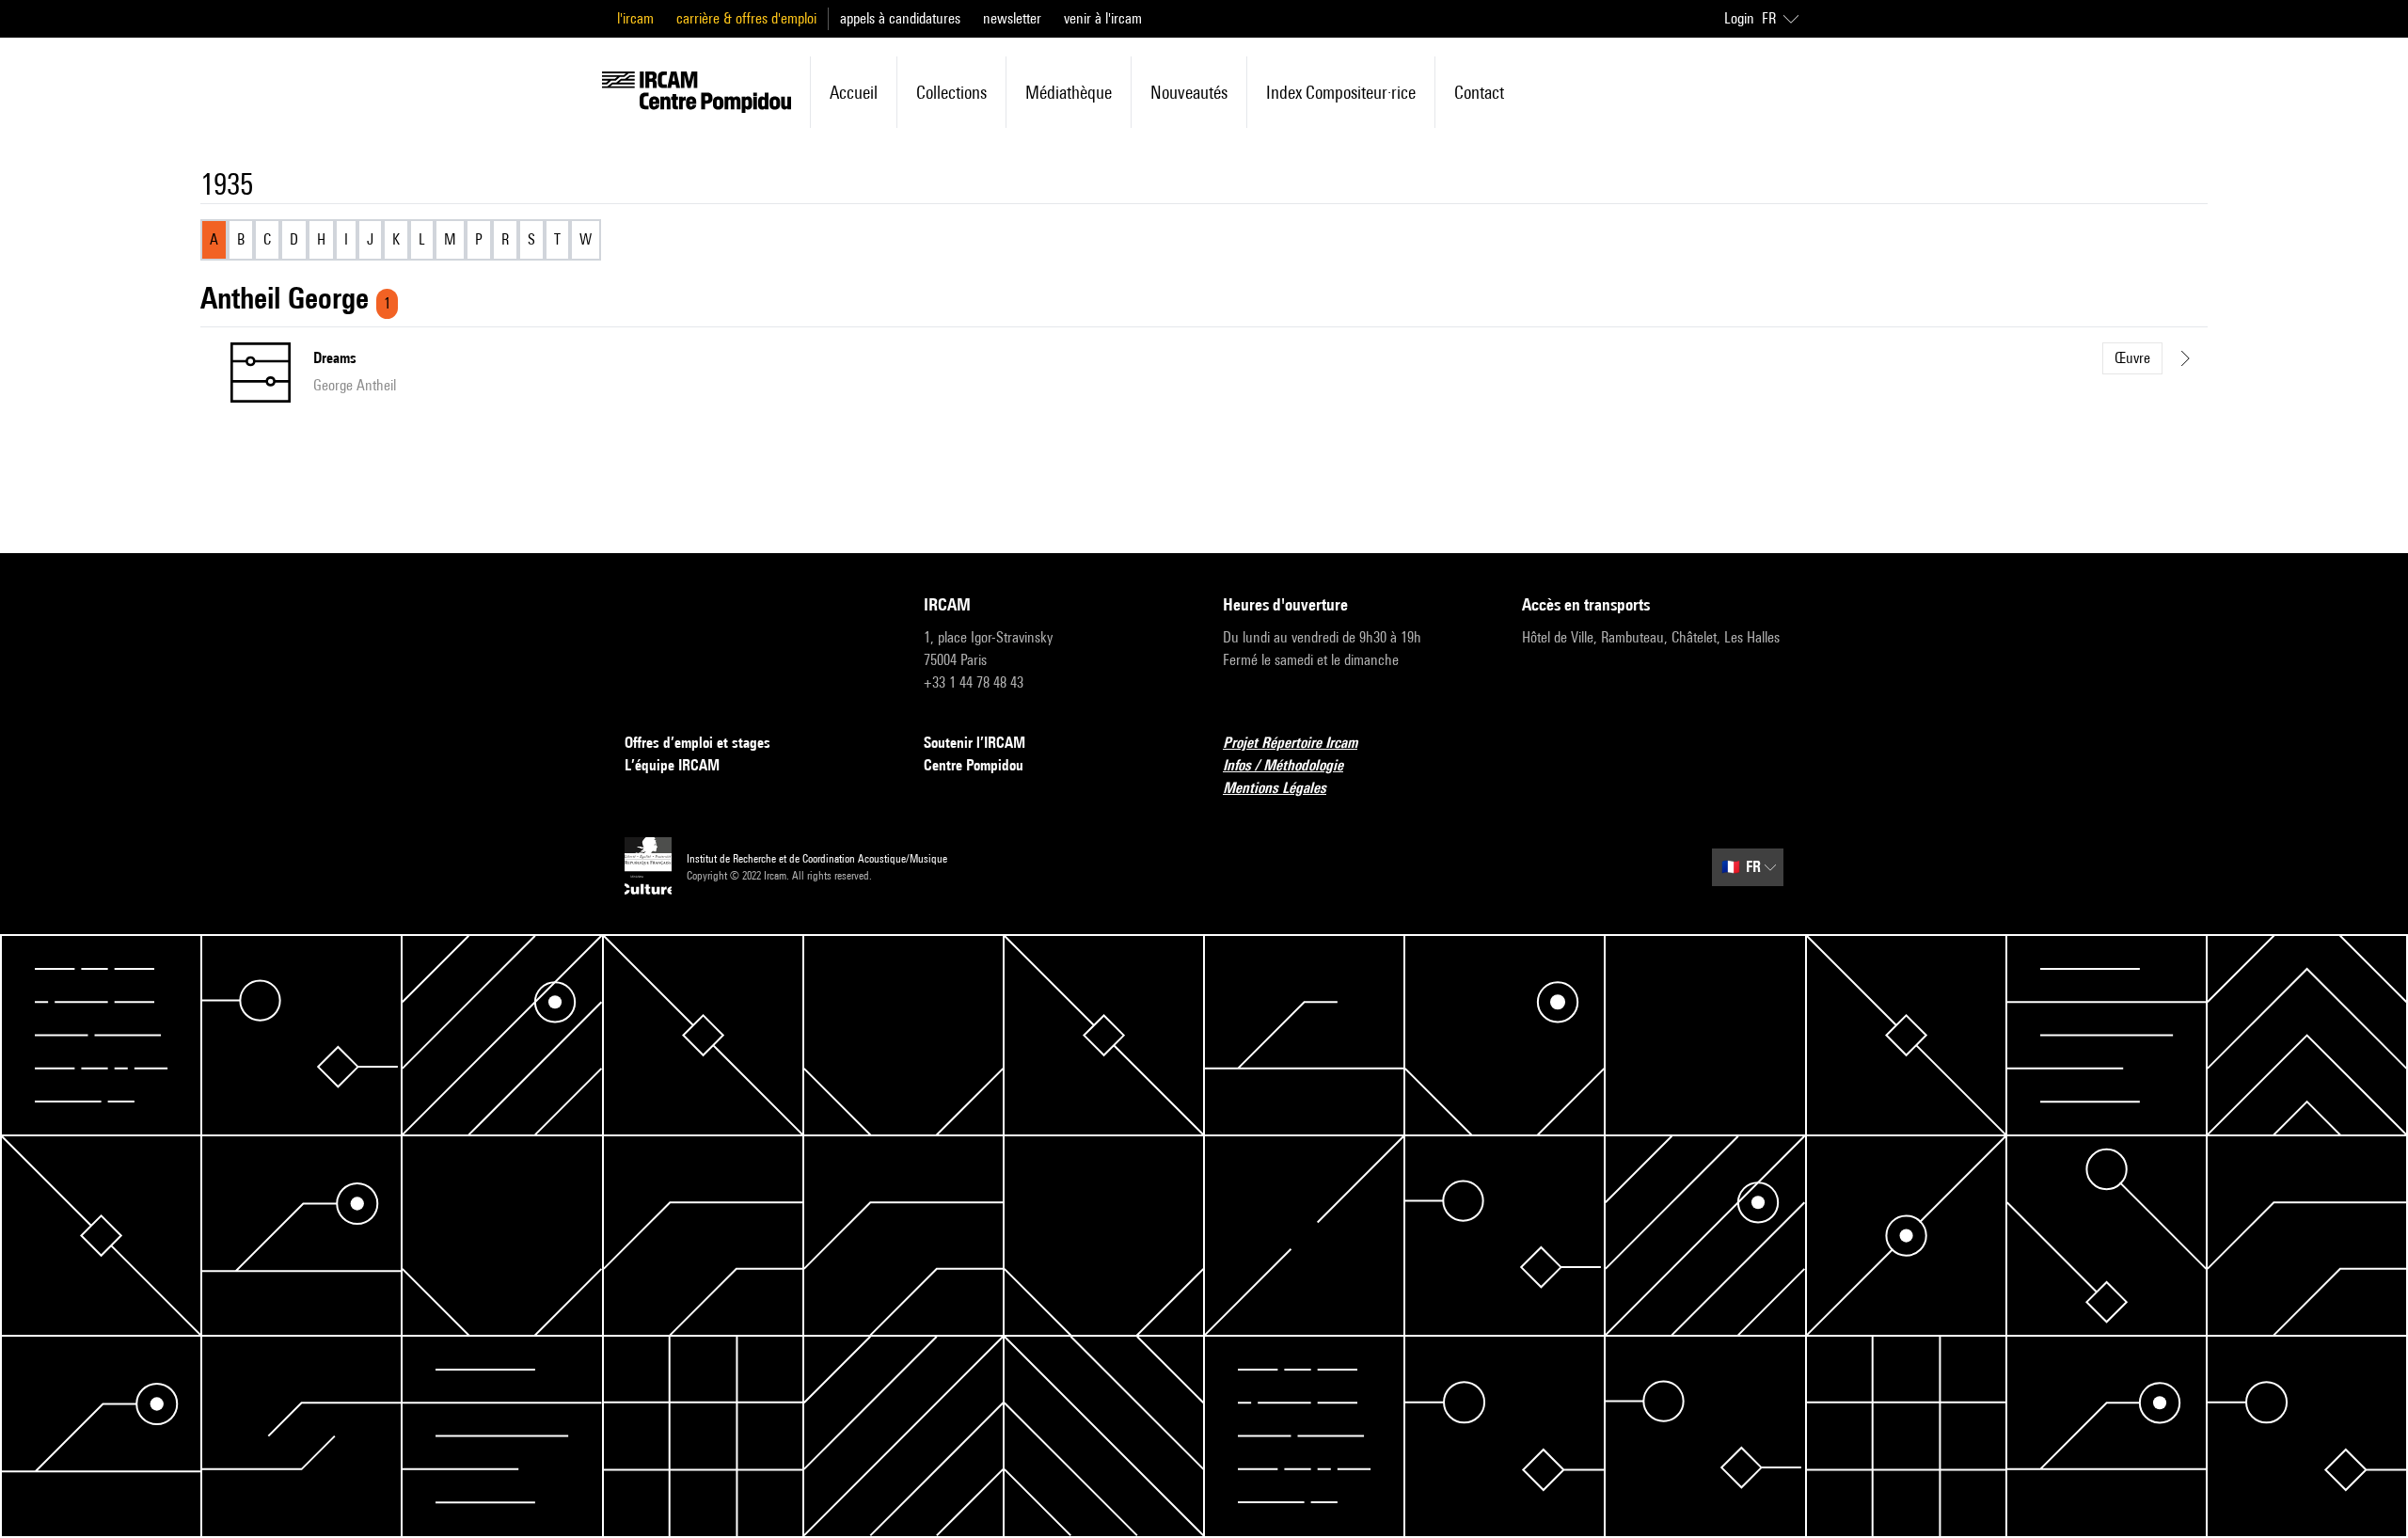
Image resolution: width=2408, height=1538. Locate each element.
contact (1479, 92)
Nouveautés (1189, 92)
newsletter (1012, 18)
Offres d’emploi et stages (697, 743)
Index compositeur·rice (1341, 92)
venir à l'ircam (1103, 18)
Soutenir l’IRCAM (974, 743)
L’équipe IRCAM (672, 765)
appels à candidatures (900, 18)
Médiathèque (1069, 92)
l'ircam (635, 18)
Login (1739, 18)
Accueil (854, 92)
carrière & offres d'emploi (746, 18)
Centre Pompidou (974, 765)
